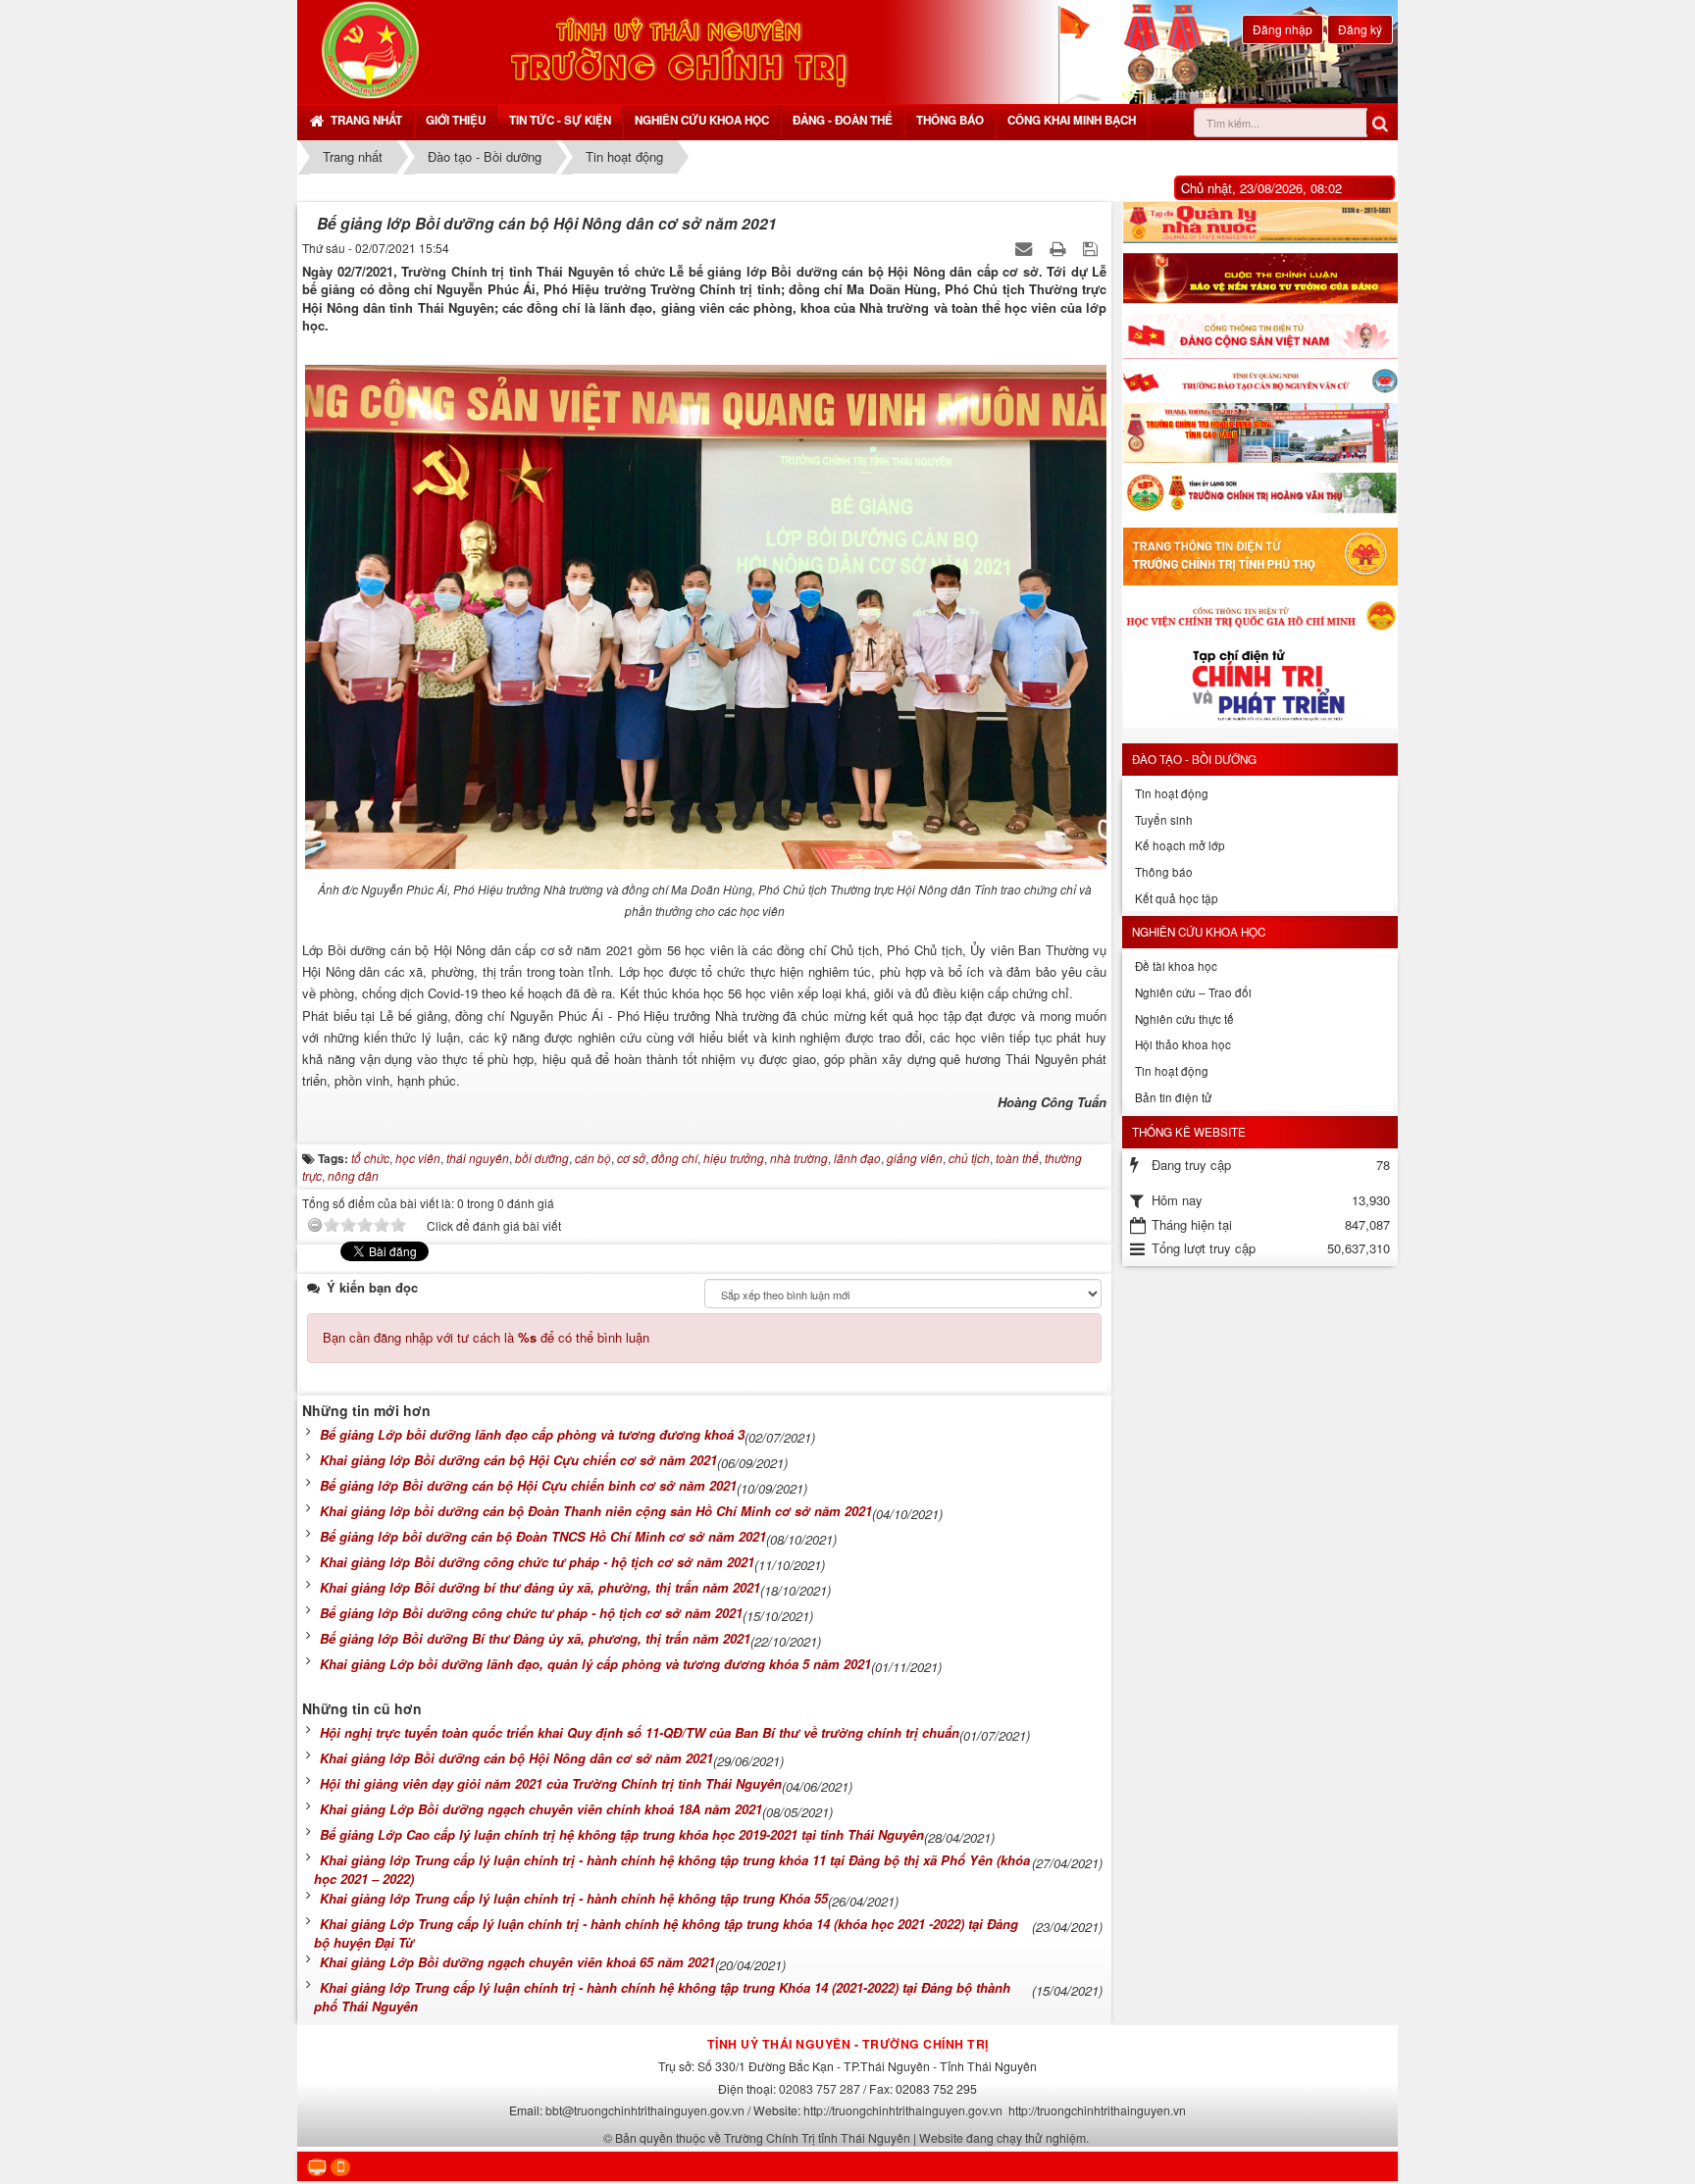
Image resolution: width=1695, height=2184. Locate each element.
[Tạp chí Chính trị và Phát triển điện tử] (1260, 689)
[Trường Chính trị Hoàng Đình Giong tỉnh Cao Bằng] (1260, 433)
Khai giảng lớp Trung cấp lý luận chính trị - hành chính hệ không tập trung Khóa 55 (574, 1898)
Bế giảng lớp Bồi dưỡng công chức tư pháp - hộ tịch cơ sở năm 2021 (531, 1613)
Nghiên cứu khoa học (702, 120)
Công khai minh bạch (1072, 120)
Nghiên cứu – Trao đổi (1193, 992)
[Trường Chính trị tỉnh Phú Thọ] (1260, 557)
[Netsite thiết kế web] (370, 50)
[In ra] (1059, 248)
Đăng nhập (1283, 29)
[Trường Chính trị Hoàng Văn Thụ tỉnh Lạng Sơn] (1260, 495)
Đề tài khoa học (1176, 966)
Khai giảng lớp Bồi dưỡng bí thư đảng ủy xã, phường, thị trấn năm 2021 (540, 1587)
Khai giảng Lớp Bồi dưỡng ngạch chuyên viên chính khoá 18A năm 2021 (541, 1809)
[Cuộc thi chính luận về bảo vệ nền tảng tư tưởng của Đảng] (1260, 279)
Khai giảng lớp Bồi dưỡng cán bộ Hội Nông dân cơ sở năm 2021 (516, 1758)
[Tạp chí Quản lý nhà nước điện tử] (1260, 223)
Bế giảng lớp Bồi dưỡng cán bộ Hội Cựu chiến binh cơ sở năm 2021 (528, 1485)
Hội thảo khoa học (1183, 1044)
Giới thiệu (456, 120)
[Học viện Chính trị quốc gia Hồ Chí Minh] (1260, 615)
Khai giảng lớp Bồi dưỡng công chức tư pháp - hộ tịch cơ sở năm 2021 (537, 1562)
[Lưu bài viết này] (1092, 248)
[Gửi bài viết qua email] (1026, 248)
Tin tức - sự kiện (560, 120)
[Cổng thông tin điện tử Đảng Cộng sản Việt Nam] (1260, 336)
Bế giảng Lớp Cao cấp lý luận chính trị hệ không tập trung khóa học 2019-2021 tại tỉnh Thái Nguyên (622, 1834)
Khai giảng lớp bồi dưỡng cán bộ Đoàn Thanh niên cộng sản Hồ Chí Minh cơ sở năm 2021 (596, 1511)
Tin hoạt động (1172, 793)
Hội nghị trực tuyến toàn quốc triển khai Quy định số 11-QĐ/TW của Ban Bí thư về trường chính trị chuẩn (640, 1732)
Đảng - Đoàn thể (843, 120)
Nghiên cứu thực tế (1184, 1019)
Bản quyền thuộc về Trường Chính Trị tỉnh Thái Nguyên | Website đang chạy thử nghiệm (850, 2137)
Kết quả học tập (1177, 898)
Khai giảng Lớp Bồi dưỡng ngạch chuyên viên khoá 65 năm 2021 (517, 1962)
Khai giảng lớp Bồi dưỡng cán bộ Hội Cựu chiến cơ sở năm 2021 (518, 1460)
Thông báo (950, 120)
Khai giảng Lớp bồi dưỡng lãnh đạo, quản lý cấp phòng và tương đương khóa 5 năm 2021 (595, 1664)
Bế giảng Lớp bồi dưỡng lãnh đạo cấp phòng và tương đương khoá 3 (532, 1434)
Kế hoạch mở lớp (1180, 845)
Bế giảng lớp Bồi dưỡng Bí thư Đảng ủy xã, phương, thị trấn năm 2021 (535, 1638)
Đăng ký (1360, 29)
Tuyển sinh (1164, 820)
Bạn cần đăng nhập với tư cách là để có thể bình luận (486, 1337)
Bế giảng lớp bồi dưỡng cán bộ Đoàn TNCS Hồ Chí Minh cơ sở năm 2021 (543, 1536)
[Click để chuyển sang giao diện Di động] (340, 2168)
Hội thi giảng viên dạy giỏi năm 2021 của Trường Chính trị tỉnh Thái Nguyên (551, 1783)
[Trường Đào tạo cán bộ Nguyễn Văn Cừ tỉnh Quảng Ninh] (1260, 381)
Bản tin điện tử (1173, 1097)
